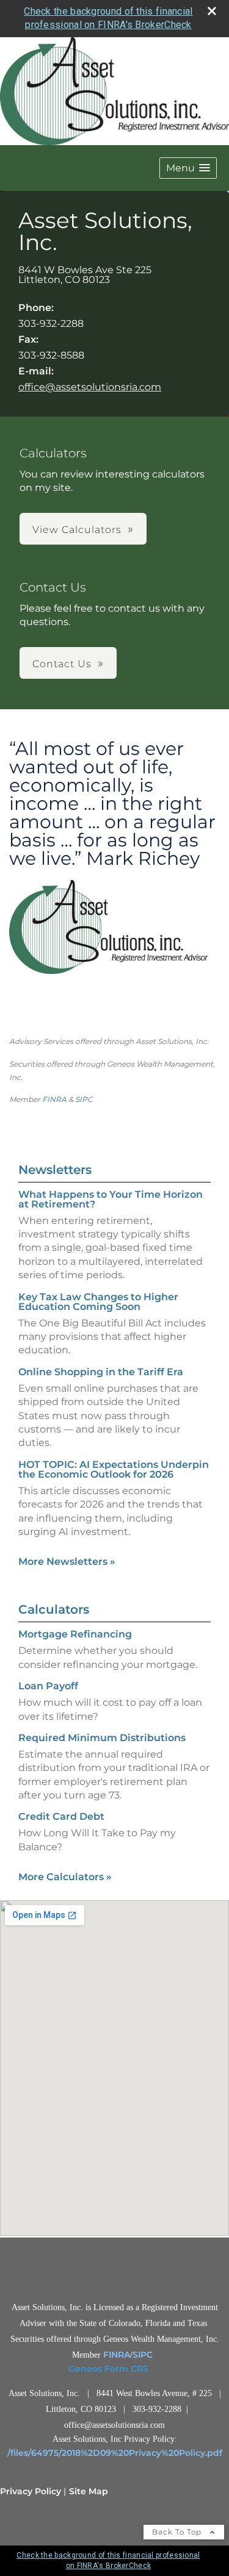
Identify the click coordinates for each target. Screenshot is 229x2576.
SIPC (84, 1099)
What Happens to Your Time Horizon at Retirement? (111, 1199)
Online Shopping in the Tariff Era (101, 1372)
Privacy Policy (31, 2491)
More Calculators (65, 1877)
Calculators (54, 1609)
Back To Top (178, 2532)
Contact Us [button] (62, 664)
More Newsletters (67, 1562)
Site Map (89, 2491)
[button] (188, 168)
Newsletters (55, 1170)
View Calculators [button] (77, 530)
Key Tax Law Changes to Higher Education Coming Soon (98, 1302)
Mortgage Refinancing (75, 1634)
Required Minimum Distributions (102, 1738)
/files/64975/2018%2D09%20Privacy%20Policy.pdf (115, 2453)
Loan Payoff (48, 1686)
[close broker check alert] (212, 11)
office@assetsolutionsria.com (90, 387)
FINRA (54, 1099)
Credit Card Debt (61, 1816)
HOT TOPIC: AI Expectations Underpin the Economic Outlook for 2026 (114, 1469)
